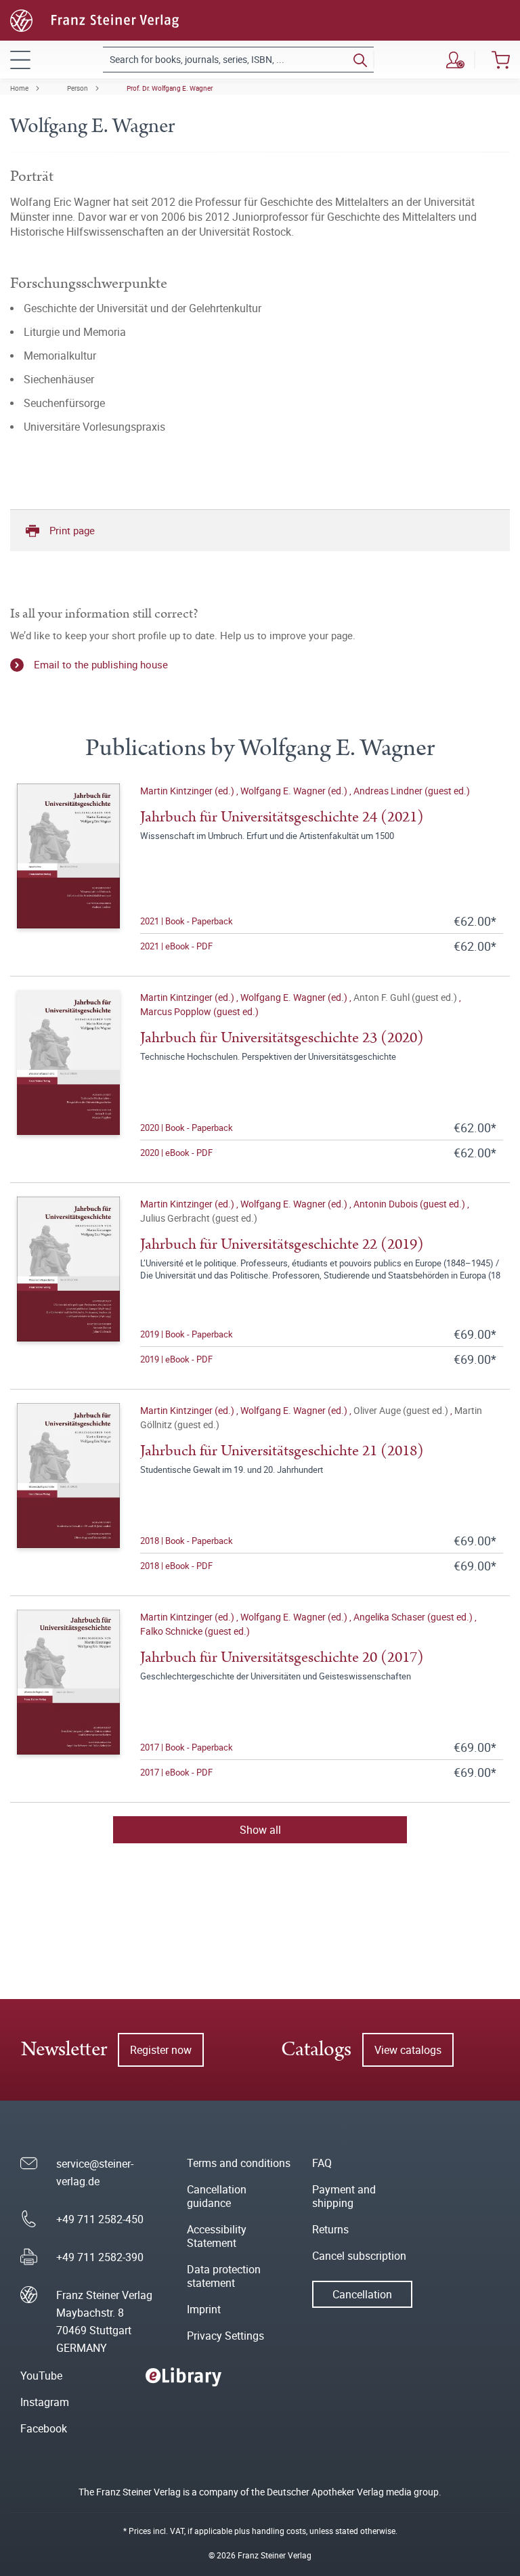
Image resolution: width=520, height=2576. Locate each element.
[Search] (360, 60)
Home (19, 88)
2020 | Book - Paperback (187, 1128)
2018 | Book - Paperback (187, 1541)
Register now (161, 2050)
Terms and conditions (239, 2163)
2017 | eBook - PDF (176, 1772)
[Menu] (20, 60)
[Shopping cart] (501, 60)
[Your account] (455, 60)
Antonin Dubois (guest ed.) (410, 1204)
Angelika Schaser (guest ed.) (414, 1617)
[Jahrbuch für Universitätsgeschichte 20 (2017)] (68, 1695)
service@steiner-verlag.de (95, 2172)
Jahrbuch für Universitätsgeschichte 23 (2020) (282, 1038)
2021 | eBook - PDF (176, 946)
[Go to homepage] (94, 19)
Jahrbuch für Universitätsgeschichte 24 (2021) (282, 817)
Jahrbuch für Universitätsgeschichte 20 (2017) (282, 1657)
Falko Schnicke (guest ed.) (195, 1631)
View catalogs (408, 2050)
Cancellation (362, 2294)
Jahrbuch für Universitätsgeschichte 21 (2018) (282, 1451)
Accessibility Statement (217, 2236)
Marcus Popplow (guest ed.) (199, 1011)
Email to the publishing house (101, 664)
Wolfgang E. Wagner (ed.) (295, 791)
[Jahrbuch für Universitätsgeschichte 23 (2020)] (68, 1075)
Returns (330, 2229)
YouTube (41, 2376)
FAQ (322, 2163)
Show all (260, 1830)
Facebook (44, 2428)
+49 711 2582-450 (100, 2219)
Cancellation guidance (217, 2196)
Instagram (45, 2402)
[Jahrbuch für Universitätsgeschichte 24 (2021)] (68, 869)
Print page (72, 530)
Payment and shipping (344, 2196)
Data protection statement (224, 2276)
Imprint (204, 2309)
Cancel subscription (359, 2256)
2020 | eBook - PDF (176, 1153)
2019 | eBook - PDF (176, 1359)
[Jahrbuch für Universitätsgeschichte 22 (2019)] (68, 1282)
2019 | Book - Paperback (187, 1334)
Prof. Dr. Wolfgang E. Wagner (170, 88)
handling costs (279, 2531)
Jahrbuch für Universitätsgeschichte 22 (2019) (282, 1244)
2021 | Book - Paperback (187, 921)
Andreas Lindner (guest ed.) (412, 791)
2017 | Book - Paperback (187, 1747)
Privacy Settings (225, 2336)
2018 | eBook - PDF (176, 1566)
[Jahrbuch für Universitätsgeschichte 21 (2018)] (68, 1488)
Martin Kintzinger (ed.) (188, 791)
